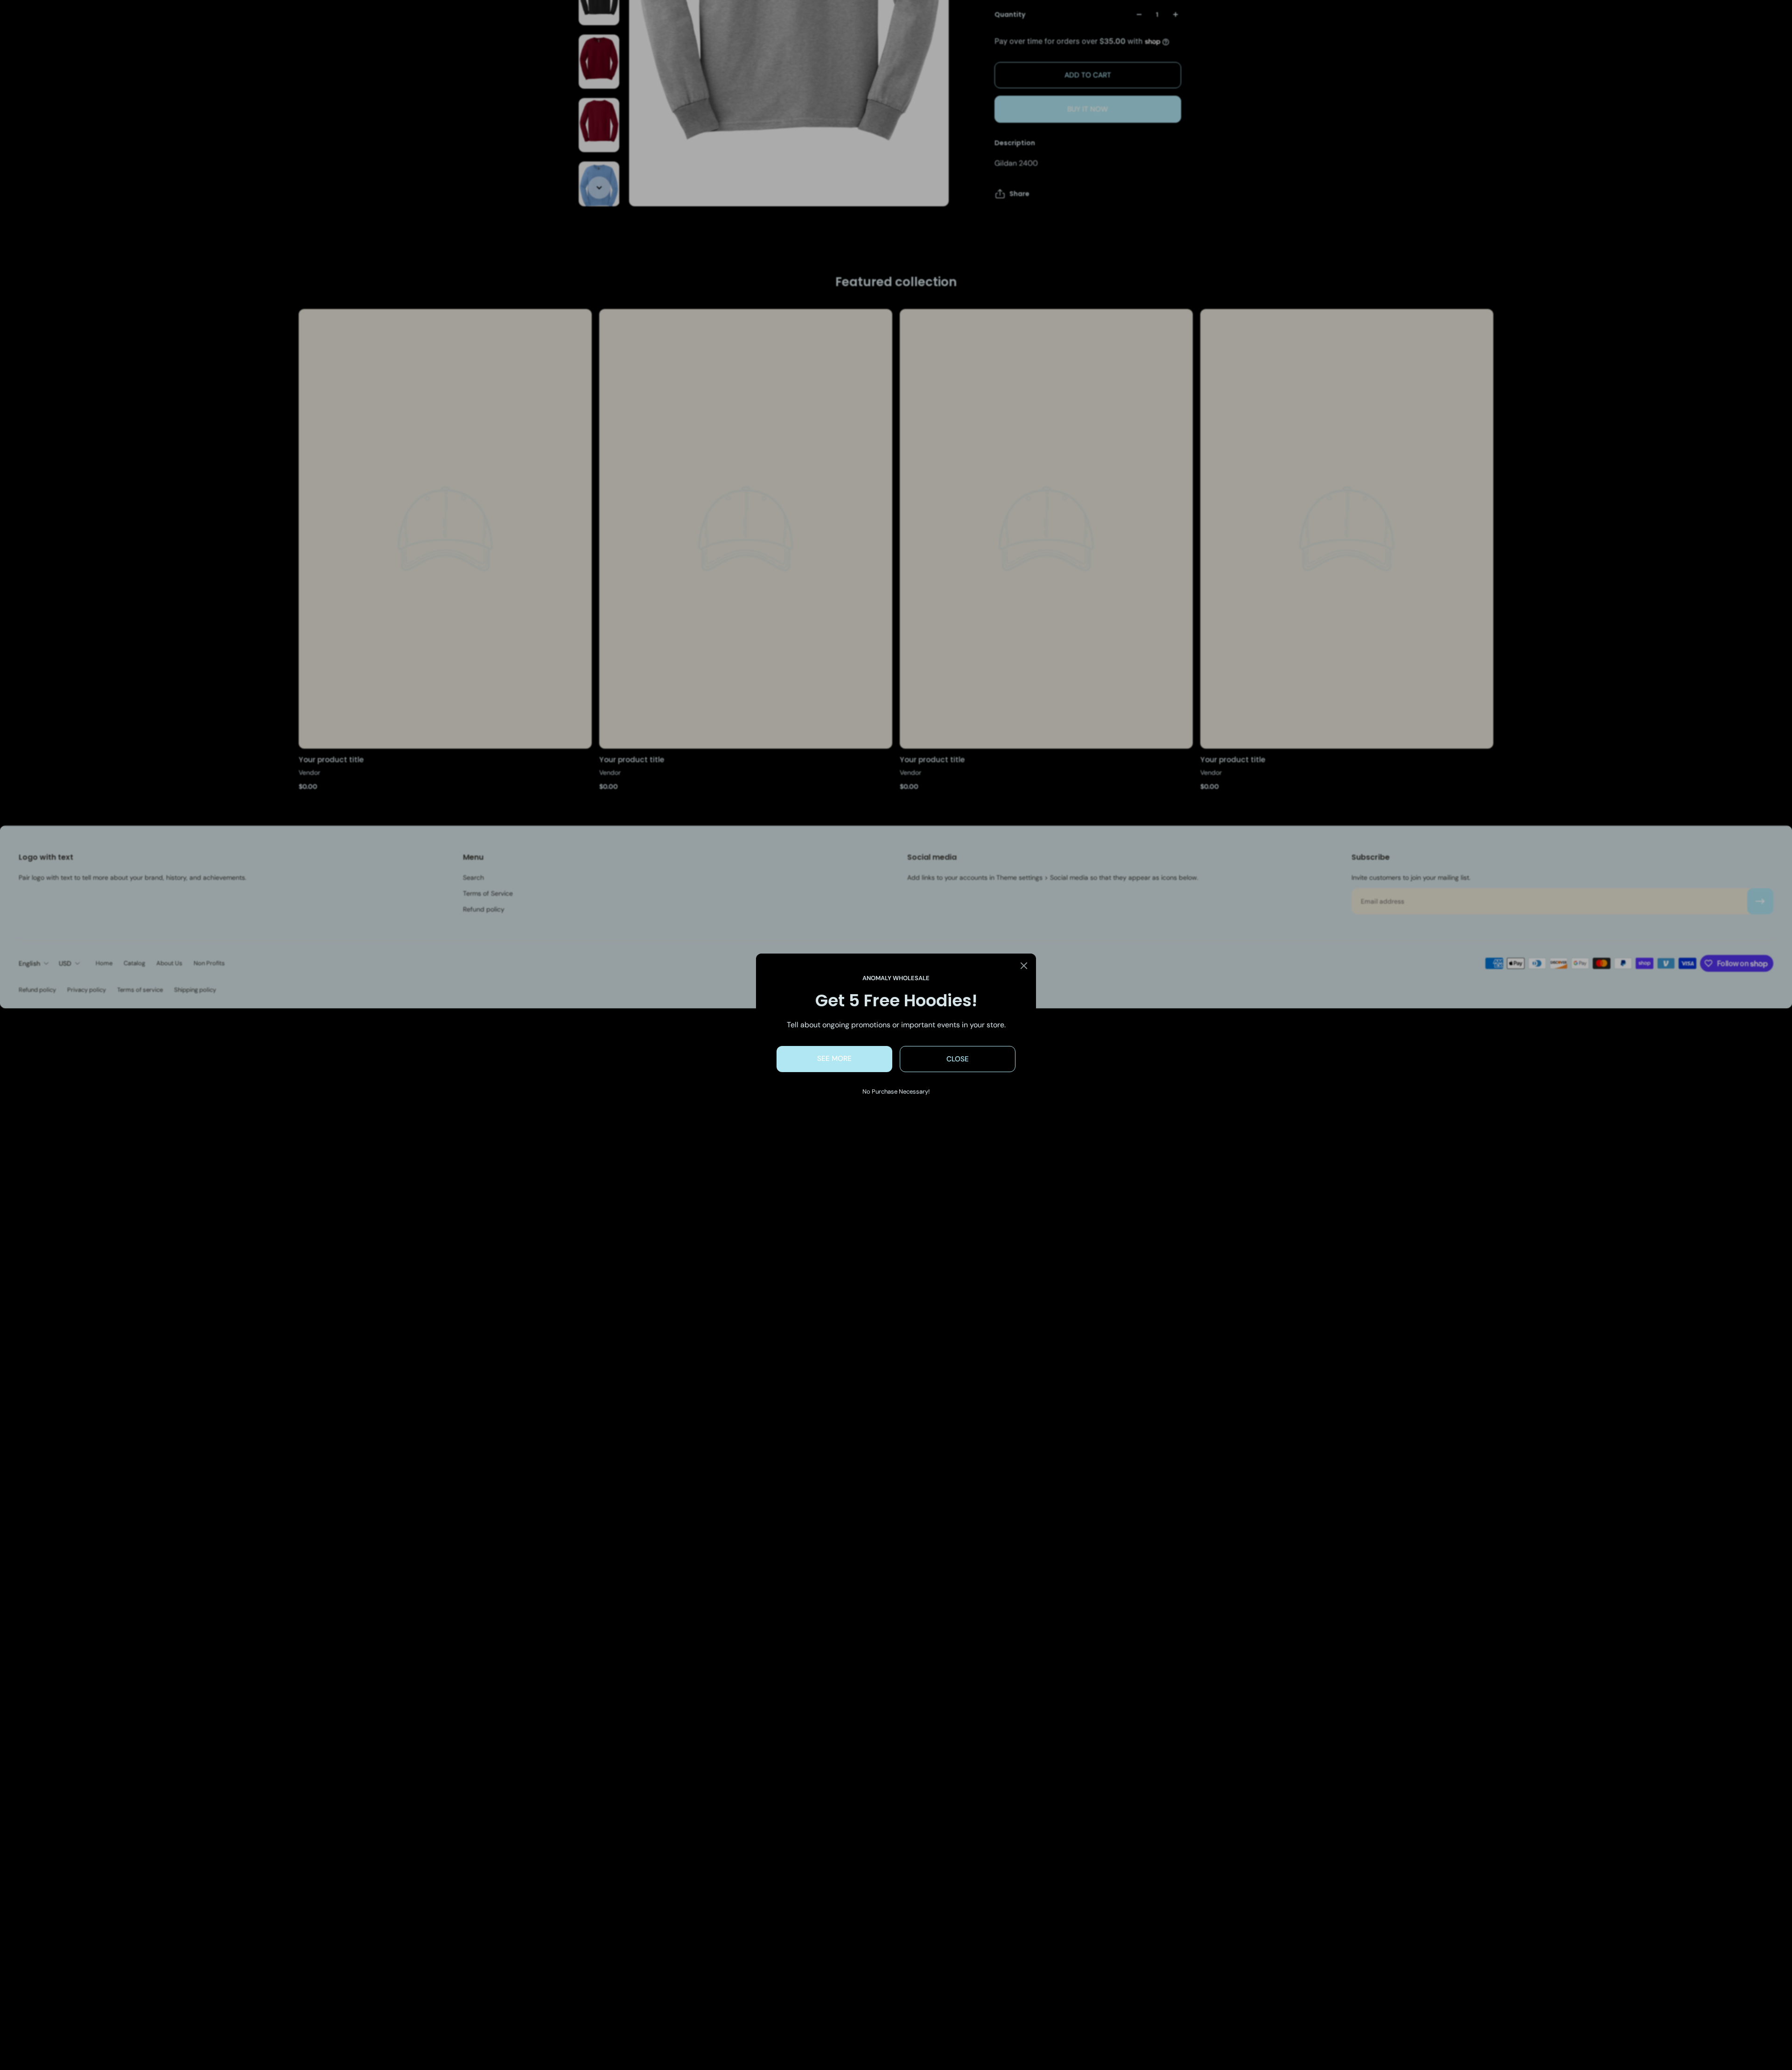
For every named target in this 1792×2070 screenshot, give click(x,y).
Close (958, 1059)
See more (834, 1059)
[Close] (1024, 966)
